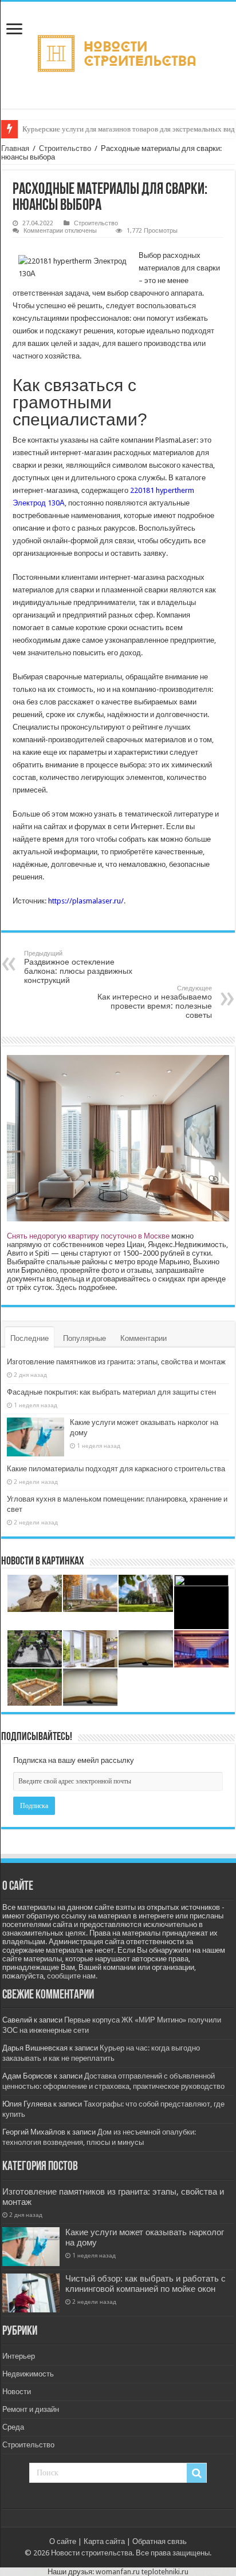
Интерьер (19, 2356)
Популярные (84, 1338)
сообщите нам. (72, 1976)
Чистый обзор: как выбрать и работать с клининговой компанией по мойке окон (145, 2284)
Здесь (66, 1287)
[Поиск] (196, 2473)
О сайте (63, 2541)
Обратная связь (160, 2541)
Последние (29, 1338)
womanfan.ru (118, 2572)
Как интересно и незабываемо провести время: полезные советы (155, 1002)
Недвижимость (28, 2374)
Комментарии (143, 1338)
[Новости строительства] (118, 53)
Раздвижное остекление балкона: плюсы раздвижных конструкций (78, 967)
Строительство (65, 148)
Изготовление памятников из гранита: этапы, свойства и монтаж (116, 1362)
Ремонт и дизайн (31, 2409)
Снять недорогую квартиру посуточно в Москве (88, 1236)
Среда (13, 2427)
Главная (15, 148)
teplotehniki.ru (165, 2572)
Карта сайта (104, 2541)
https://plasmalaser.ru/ (86, 901)
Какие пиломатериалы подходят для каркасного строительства (116, 1469)
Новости (17, 2392)
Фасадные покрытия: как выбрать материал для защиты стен (111, 1392)
